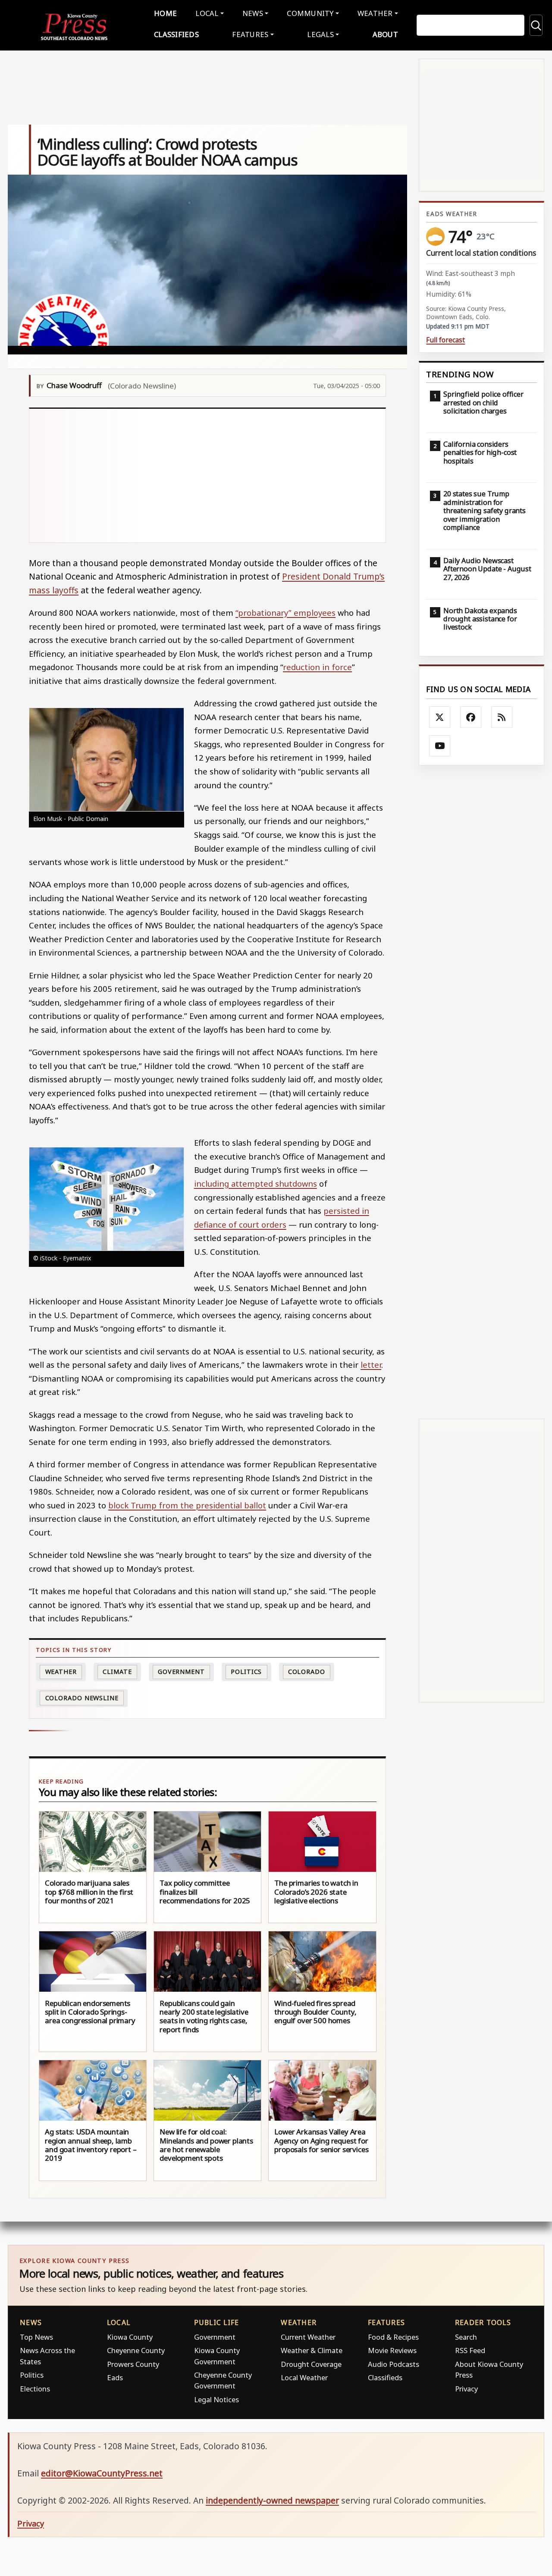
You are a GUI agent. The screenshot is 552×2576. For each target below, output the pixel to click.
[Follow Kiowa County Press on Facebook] (471, 717)
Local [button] (207, 13)
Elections (35, 2389)
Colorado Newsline (82, 1698)
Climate (117, 1672)
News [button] (253, 13)
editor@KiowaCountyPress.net (102, 2473)
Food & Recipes (393, 2337)
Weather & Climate (312, 2350)
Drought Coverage (311, 2364)
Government (181, 1672)
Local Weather (304, 2377)
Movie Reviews (392, 2350)
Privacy (466, 2389)
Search (466, 2337)
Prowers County (133, 2364)
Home (165, 13)
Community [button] (310, 13)
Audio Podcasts (394, 2364)
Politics (32, 2375)
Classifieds (176, 34)
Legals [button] (320, 34)
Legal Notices (216, 2399)
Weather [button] (375, 13)
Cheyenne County (136, 2350)
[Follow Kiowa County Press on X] (440, 717)
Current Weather (308, 2337)
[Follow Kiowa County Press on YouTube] (440, 746)
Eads (115, 2377)
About (385, 34)
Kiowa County (130, 2337)
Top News (36, 2337)
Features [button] (250, 34)
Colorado (307, 1672)
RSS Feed (470, 2350)
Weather (61, 1672)
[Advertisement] (208, 476)
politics (246, 1672)
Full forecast (445, 340)
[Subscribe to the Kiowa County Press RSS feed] (502, 717)
